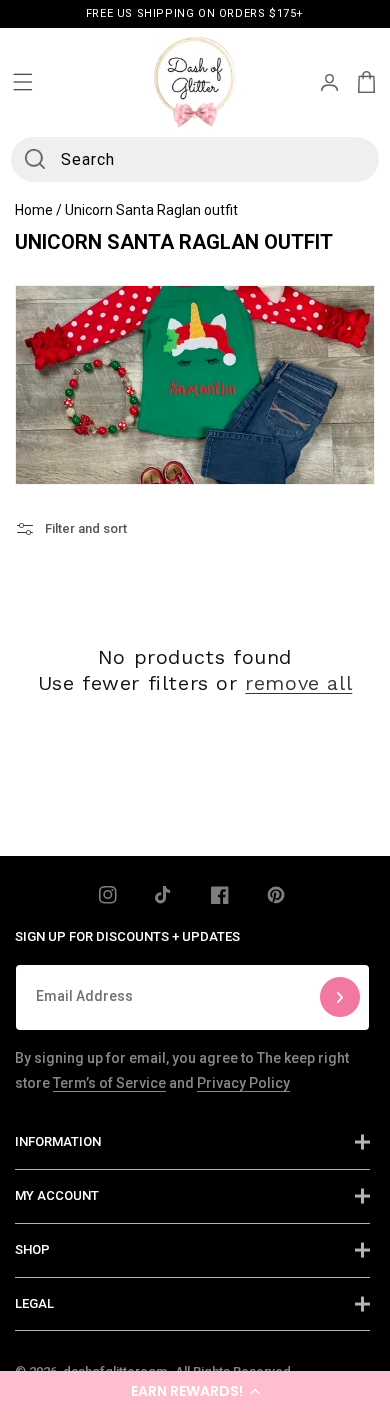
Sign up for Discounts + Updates (127, 936)
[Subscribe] (340, 997)
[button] (195, 1391)
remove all (298, 683)
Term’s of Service (109, 1083)
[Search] (35, 159)
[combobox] (195, 159)
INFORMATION (58, 1141)
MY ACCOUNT (57, 1195)
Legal (34, 1303)
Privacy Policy (243, 1083)
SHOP (32, 1249)
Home (34, 210)
